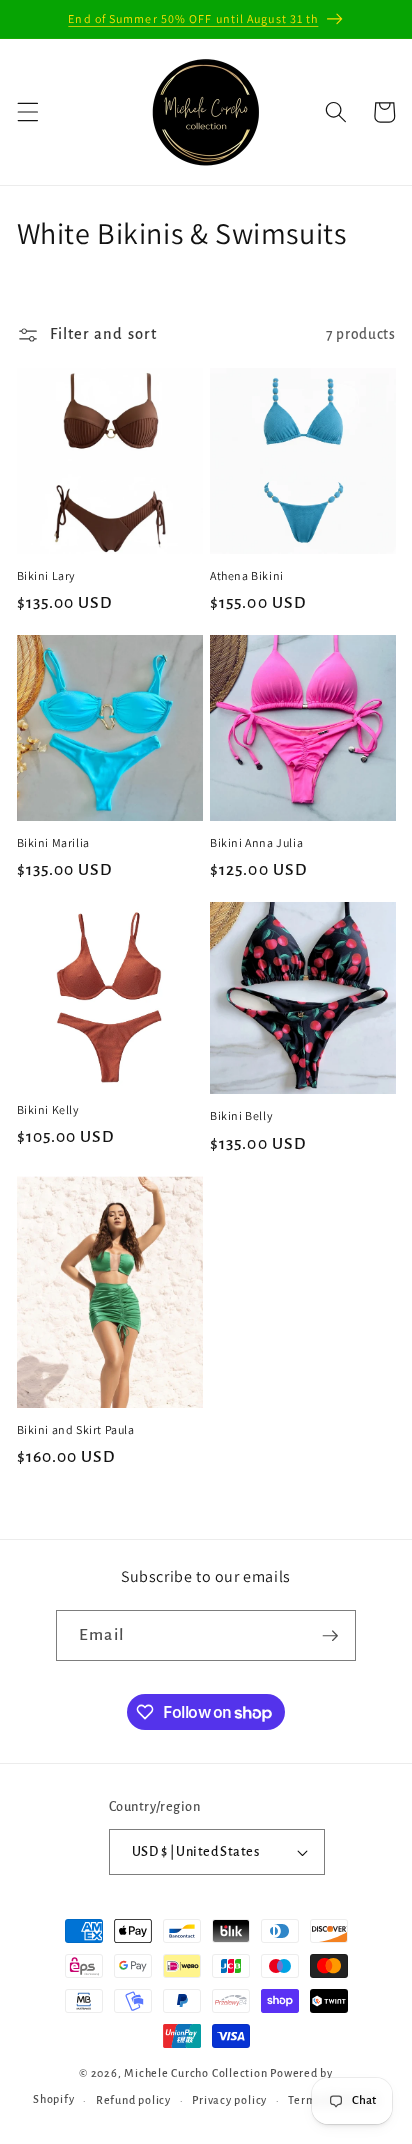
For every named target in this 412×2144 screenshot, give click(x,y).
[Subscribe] (330, 1636)
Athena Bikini (247, 575)
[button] (27, 112)
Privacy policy (229, 2100)
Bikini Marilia (53, 842)
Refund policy (133, 2100)
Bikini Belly (241, 1115)
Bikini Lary (47, 575)
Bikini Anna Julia (256, 842)
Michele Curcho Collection (195, 2073)
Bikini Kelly (48, 1109)
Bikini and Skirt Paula (76, 1429)
